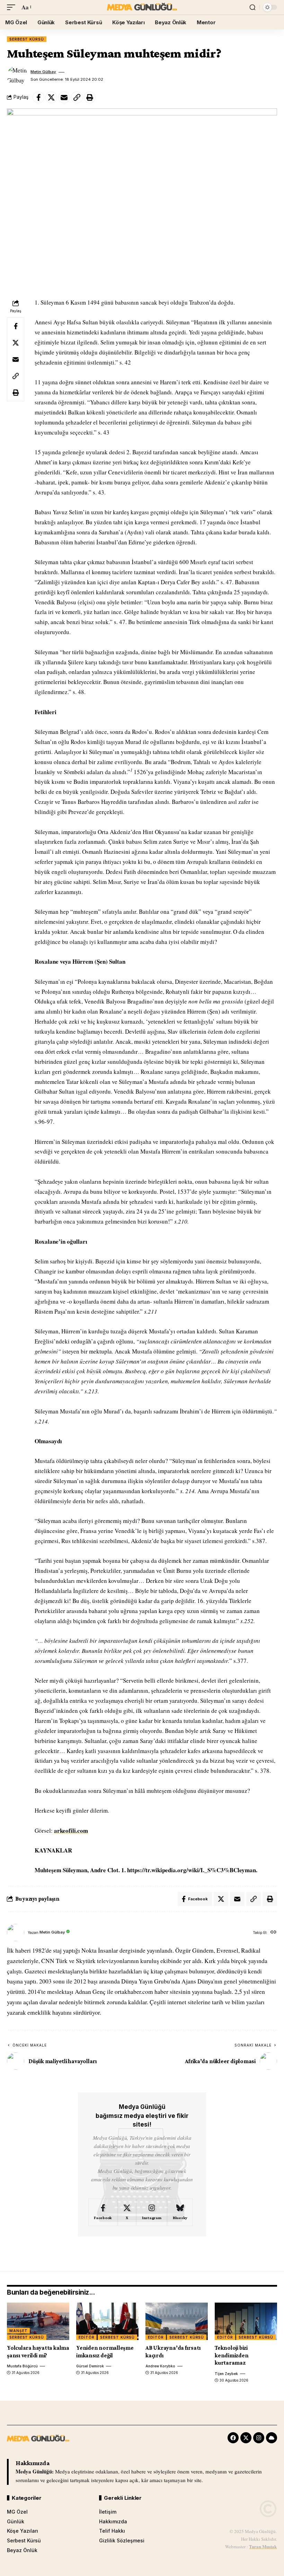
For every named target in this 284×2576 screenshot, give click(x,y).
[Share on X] (51, 97)
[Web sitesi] (273, 1933)
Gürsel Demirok (90, 2366)
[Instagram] (152, 2213)
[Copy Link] (77, 97)
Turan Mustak (263, 2546)
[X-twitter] (246, 2438)
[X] (127, 2213)
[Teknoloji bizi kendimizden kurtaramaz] (246, 2321)
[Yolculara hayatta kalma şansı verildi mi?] (38, 2321)
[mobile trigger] (13, 7)
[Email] (64, 97)
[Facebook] (103, 2213)
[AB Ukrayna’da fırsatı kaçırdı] (177, 2321)
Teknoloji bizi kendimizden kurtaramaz (232, 2355)
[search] (252, 7)
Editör (86, 2337)
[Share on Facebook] (38, 97)
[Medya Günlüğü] (142, 7)
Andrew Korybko (160, 2366)
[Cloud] (272, 2438)
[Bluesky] (180, 2213)
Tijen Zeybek (226, 2374)
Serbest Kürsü (27, 39)
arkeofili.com (71, 1830)
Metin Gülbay (43, 72)
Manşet (18, 2331)
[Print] (90, 97)
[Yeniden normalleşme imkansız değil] (107, 2321)
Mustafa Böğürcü (22, 2366)
